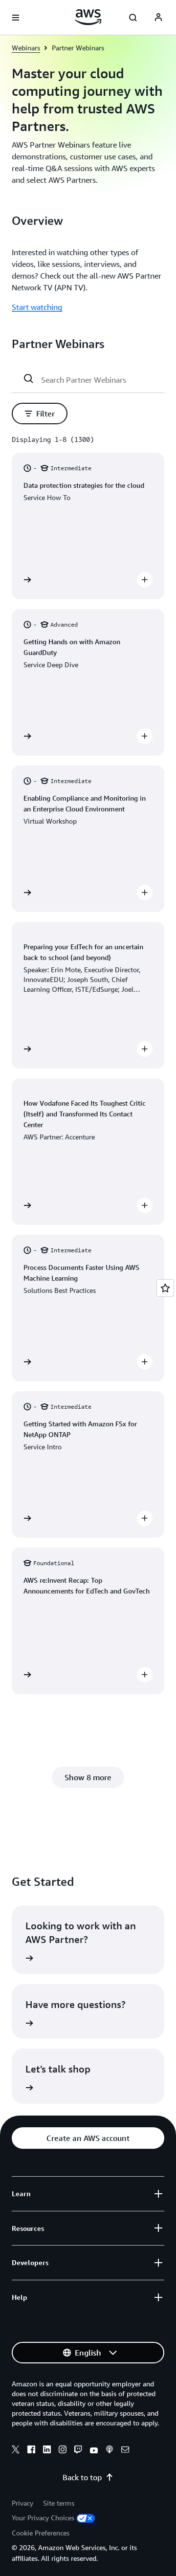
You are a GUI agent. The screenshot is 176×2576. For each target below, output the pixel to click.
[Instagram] (63, 2451)
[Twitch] (78, 2451)
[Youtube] (94, 2451)
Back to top (82, 2477)
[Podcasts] (110, 2451)
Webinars (26, 48)
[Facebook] (31, 2451)
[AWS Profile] (158, 18)
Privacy (22, 2503)
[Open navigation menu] (16, 18)
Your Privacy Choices (43, 2518)
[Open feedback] (165, 1288)
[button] (40, 414)
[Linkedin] (47, 2451)
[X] (16, 2451)
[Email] (125, 2451)
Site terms (59, 2503)
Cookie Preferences (41, 2533)
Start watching (37, 307)
